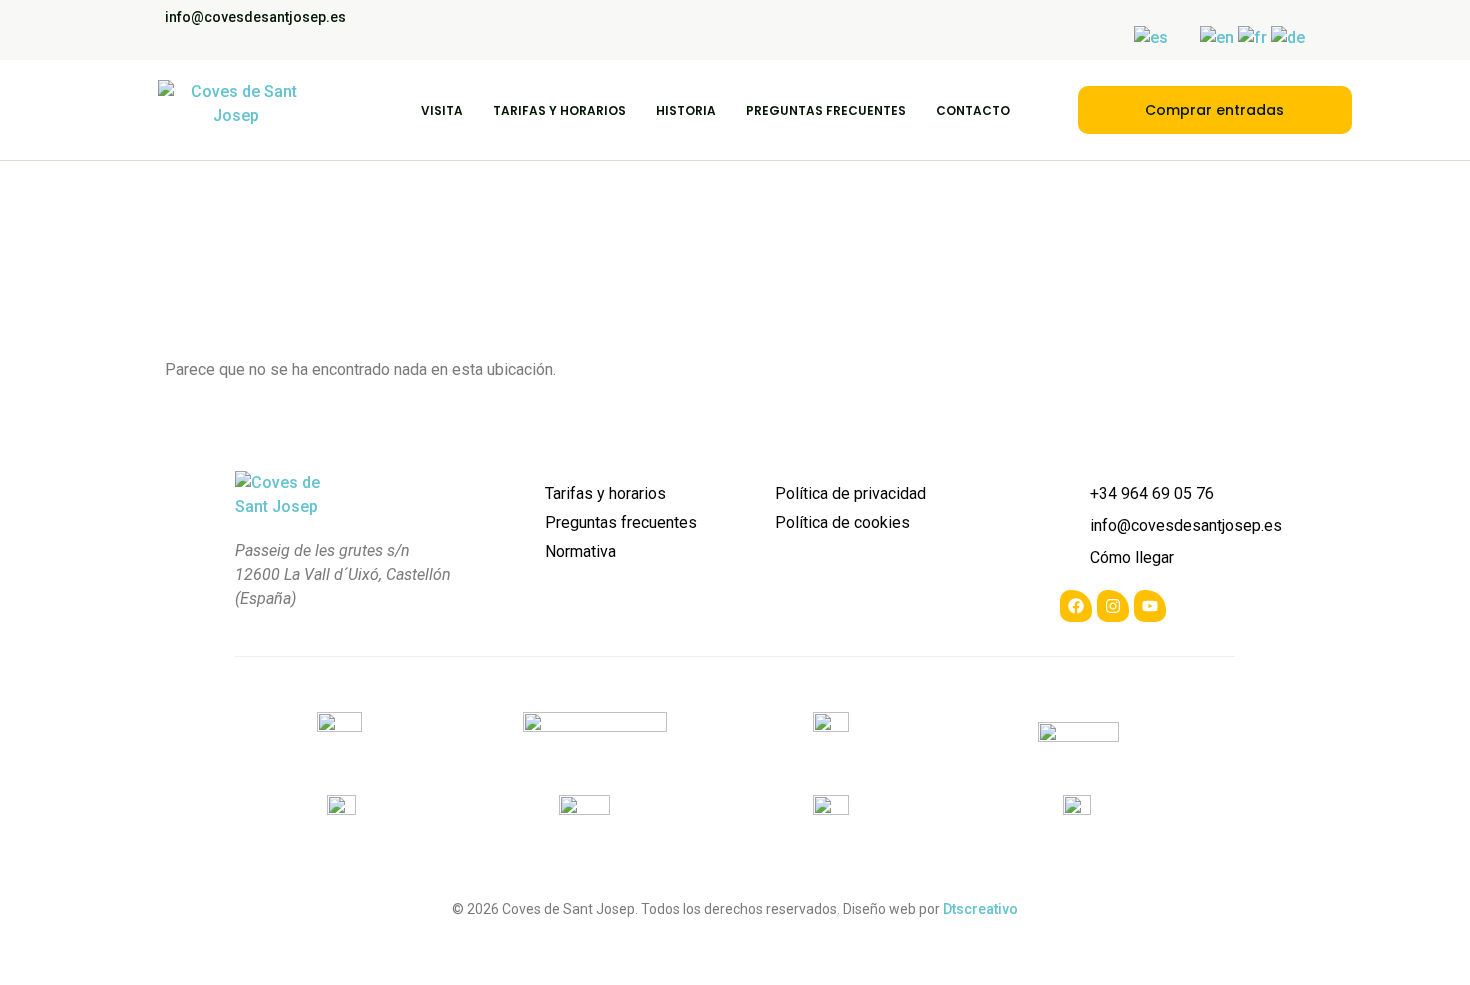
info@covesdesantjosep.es (255, 17)
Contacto (973, 110)
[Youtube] (1150, 606)
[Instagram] (1113, 606)
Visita (442, 110)
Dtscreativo (980, 909)
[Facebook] (1076, 606)
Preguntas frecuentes (826, 110)
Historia (686, 110)
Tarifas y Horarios (559, 110)
